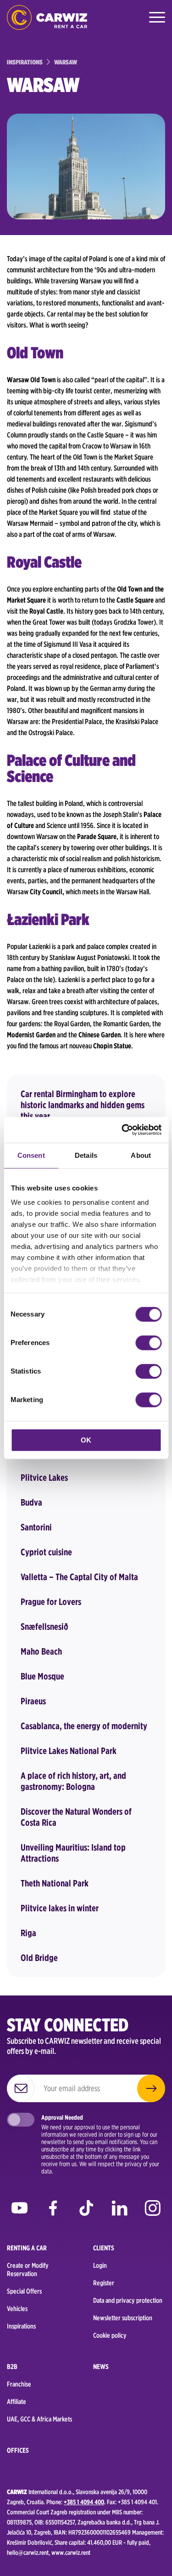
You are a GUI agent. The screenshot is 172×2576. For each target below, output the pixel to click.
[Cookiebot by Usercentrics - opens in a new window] (122, 1130)
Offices (18, 2450)
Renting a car (27, 2248)
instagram (153, 2211)
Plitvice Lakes (44, 1478)
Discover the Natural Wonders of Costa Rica (76, 1817)
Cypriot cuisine (46, 1552)
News (101, 2367)
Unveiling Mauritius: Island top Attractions (73, 1853)
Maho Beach (41, 1651)
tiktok (86, 2211)
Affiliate (17, 2402)
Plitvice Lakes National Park (69, 1751)
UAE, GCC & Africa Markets (39, 2419)
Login (100, 2265)
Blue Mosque (42, 1676)
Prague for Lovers (51, 1602)
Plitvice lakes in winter (60, 1908)
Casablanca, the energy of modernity (84, 1726)
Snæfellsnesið (44, 1627)
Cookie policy (110, 2335)
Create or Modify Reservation (28, 2270)
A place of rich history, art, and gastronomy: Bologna (73, 1781)
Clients (104, 2248)
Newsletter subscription (123, 2318)
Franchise (19, 2384)
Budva (31, 1502)
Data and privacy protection (128, 2300)
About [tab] (141, 1155)
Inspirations (21, 2326)
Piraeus (33, 1701)
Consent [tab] (31, 1155)
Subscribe (151, 2088)
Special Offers (24, 2291)
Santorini (36, 1527)
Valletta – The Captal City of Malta (79, 1577)
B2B (12, 2367)
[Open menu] (156, 17)
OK (86, 1440)
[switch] (148, 1343)
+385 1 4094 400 (84, 2502)
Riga (28, 1933)
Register (104, 2283)
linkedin (119, 2211)
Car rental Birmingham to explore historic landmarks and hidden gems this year (83, 1105)
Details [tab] (86, 1155)
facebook (53, 2211)
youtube (19, 2211)
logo (47, 17)
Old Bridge (39, 1958)
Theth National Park (55, 1883)
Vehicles (17, 2309)
